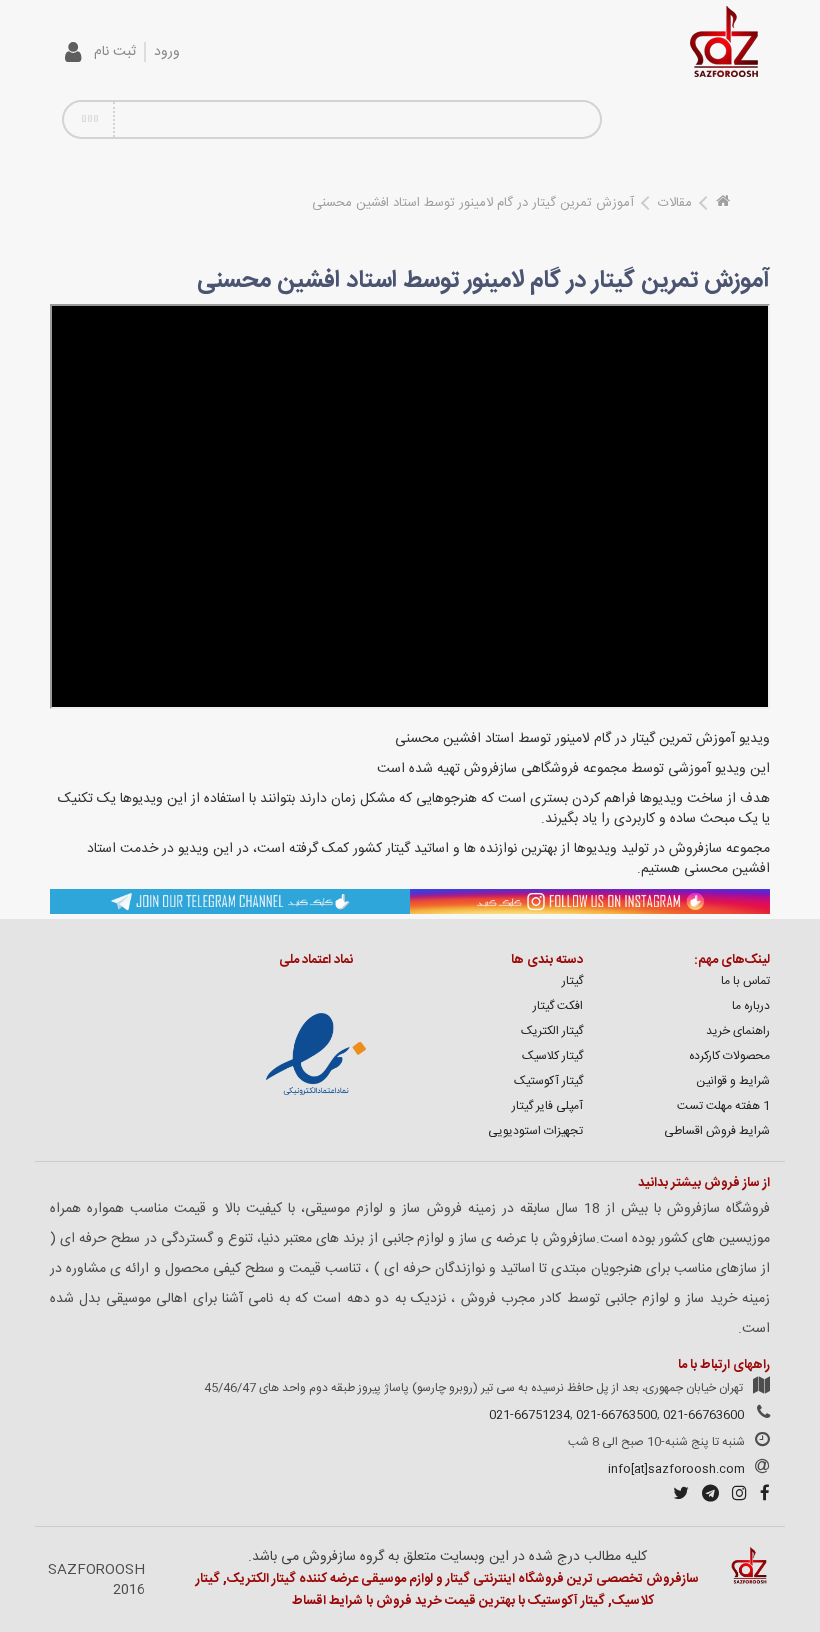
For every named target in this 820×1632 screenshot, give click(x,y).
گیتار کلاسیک (552, 1056)
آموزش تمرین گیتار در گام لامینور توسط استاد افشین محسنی (473, 203)
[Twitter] (676, 1496)
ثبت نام (115, 52)
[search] (578, 119)
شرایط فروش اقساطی (717, 1131)
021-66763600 (703, 1415)
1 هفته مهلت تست (723, 1106)
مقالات (675, 203)
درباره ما (751, 1006)
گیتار (572, 981)
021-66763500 (616, 1415)
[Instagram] (734, 1496)
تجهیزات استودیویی (535, 1131)
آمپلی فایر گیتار (547, 1106)
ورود (167, 52)
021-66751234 (529, 1415)
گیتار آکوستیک (548, 1081)
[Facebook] (760, 1496)
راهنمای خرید (738, 1031)
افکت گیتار (558, 1006)
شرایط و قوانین (733, 1081)
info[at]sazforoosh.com (676, 1469)
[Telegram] (705, 1496)
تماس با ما (745, 981)
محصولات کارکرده (729, 1056)
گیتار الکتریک (552, 1031)
